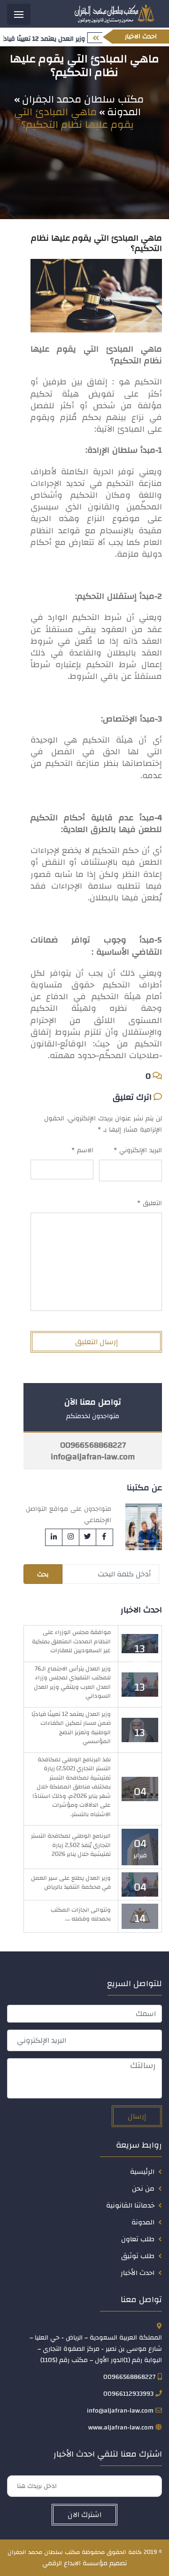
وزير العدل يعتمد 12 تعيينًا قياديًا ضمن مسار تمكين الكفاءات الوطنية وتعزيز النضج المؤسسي (71, 1728)
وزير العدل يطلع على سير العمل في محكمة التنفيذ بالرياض (71, 1883)
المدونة (143, 2222)
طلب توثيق (138, 2256)
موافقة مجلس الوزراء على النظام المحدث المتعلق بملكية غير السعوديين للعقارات (71, 1641)
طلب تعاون (138, 2239)
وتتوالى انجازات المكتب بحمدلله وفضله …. (81, 1914)
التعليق (150, 1203)
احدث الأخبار (138, 2273)
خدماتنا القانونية (130, 2205)
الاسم (82, 1150)
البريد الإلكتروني (138, 1150)
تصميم (118, 2563)
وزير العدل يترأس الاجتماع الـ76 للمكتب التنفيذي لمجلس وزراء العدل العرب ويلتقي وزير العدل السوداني (72, 1682)
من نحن (143, 2189)
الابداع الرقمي (61, 2563)
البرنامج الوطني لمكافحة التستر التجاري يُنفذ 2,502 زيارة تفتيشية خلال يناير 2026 (71, 1845)
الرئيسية (142, 2172)
